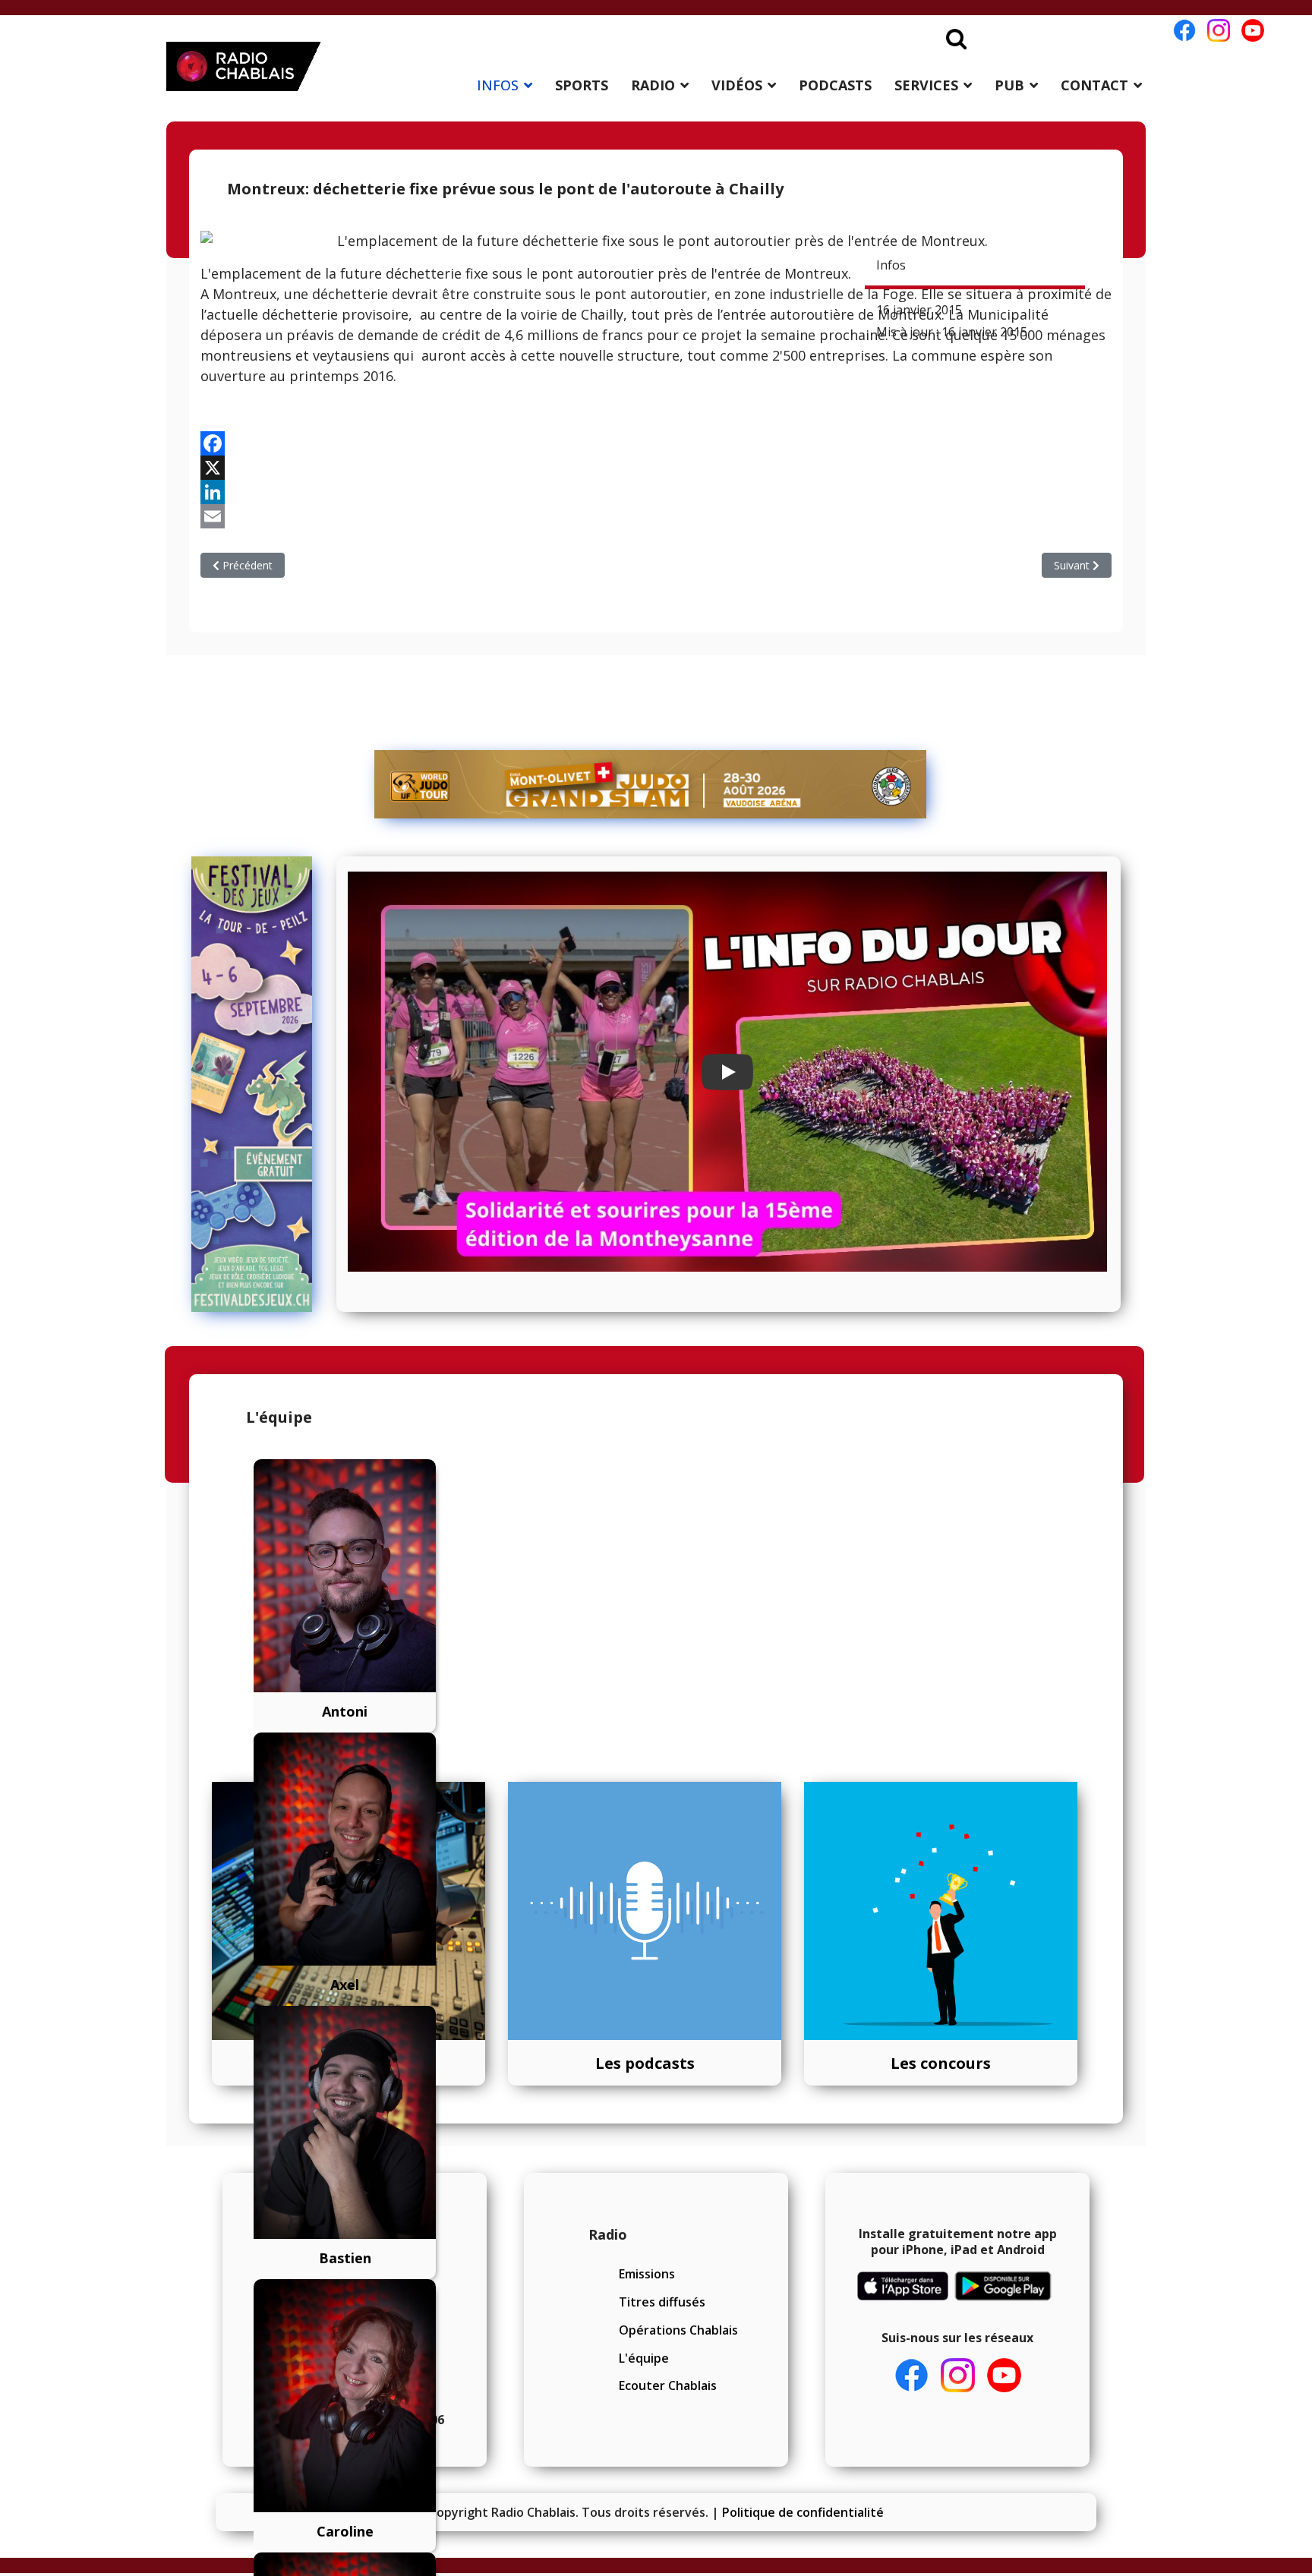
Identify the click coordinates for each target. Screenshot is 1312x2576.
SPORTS (582, 85)
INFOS (498, 85)
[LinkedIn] (656, 492)
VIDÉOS (737, 85)
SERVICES (926, 85)
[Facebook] (656, 443)
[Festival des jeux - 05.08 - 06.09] (259, 1084)
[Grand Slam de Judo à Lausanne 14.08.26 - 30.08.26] (651, 784)
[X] (656, 468)
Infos (891, 265)
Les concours (941, 2063)
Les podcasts (645, 2063)
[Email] (656, 516)
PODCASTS (835, 85)
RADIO (653, 85)
